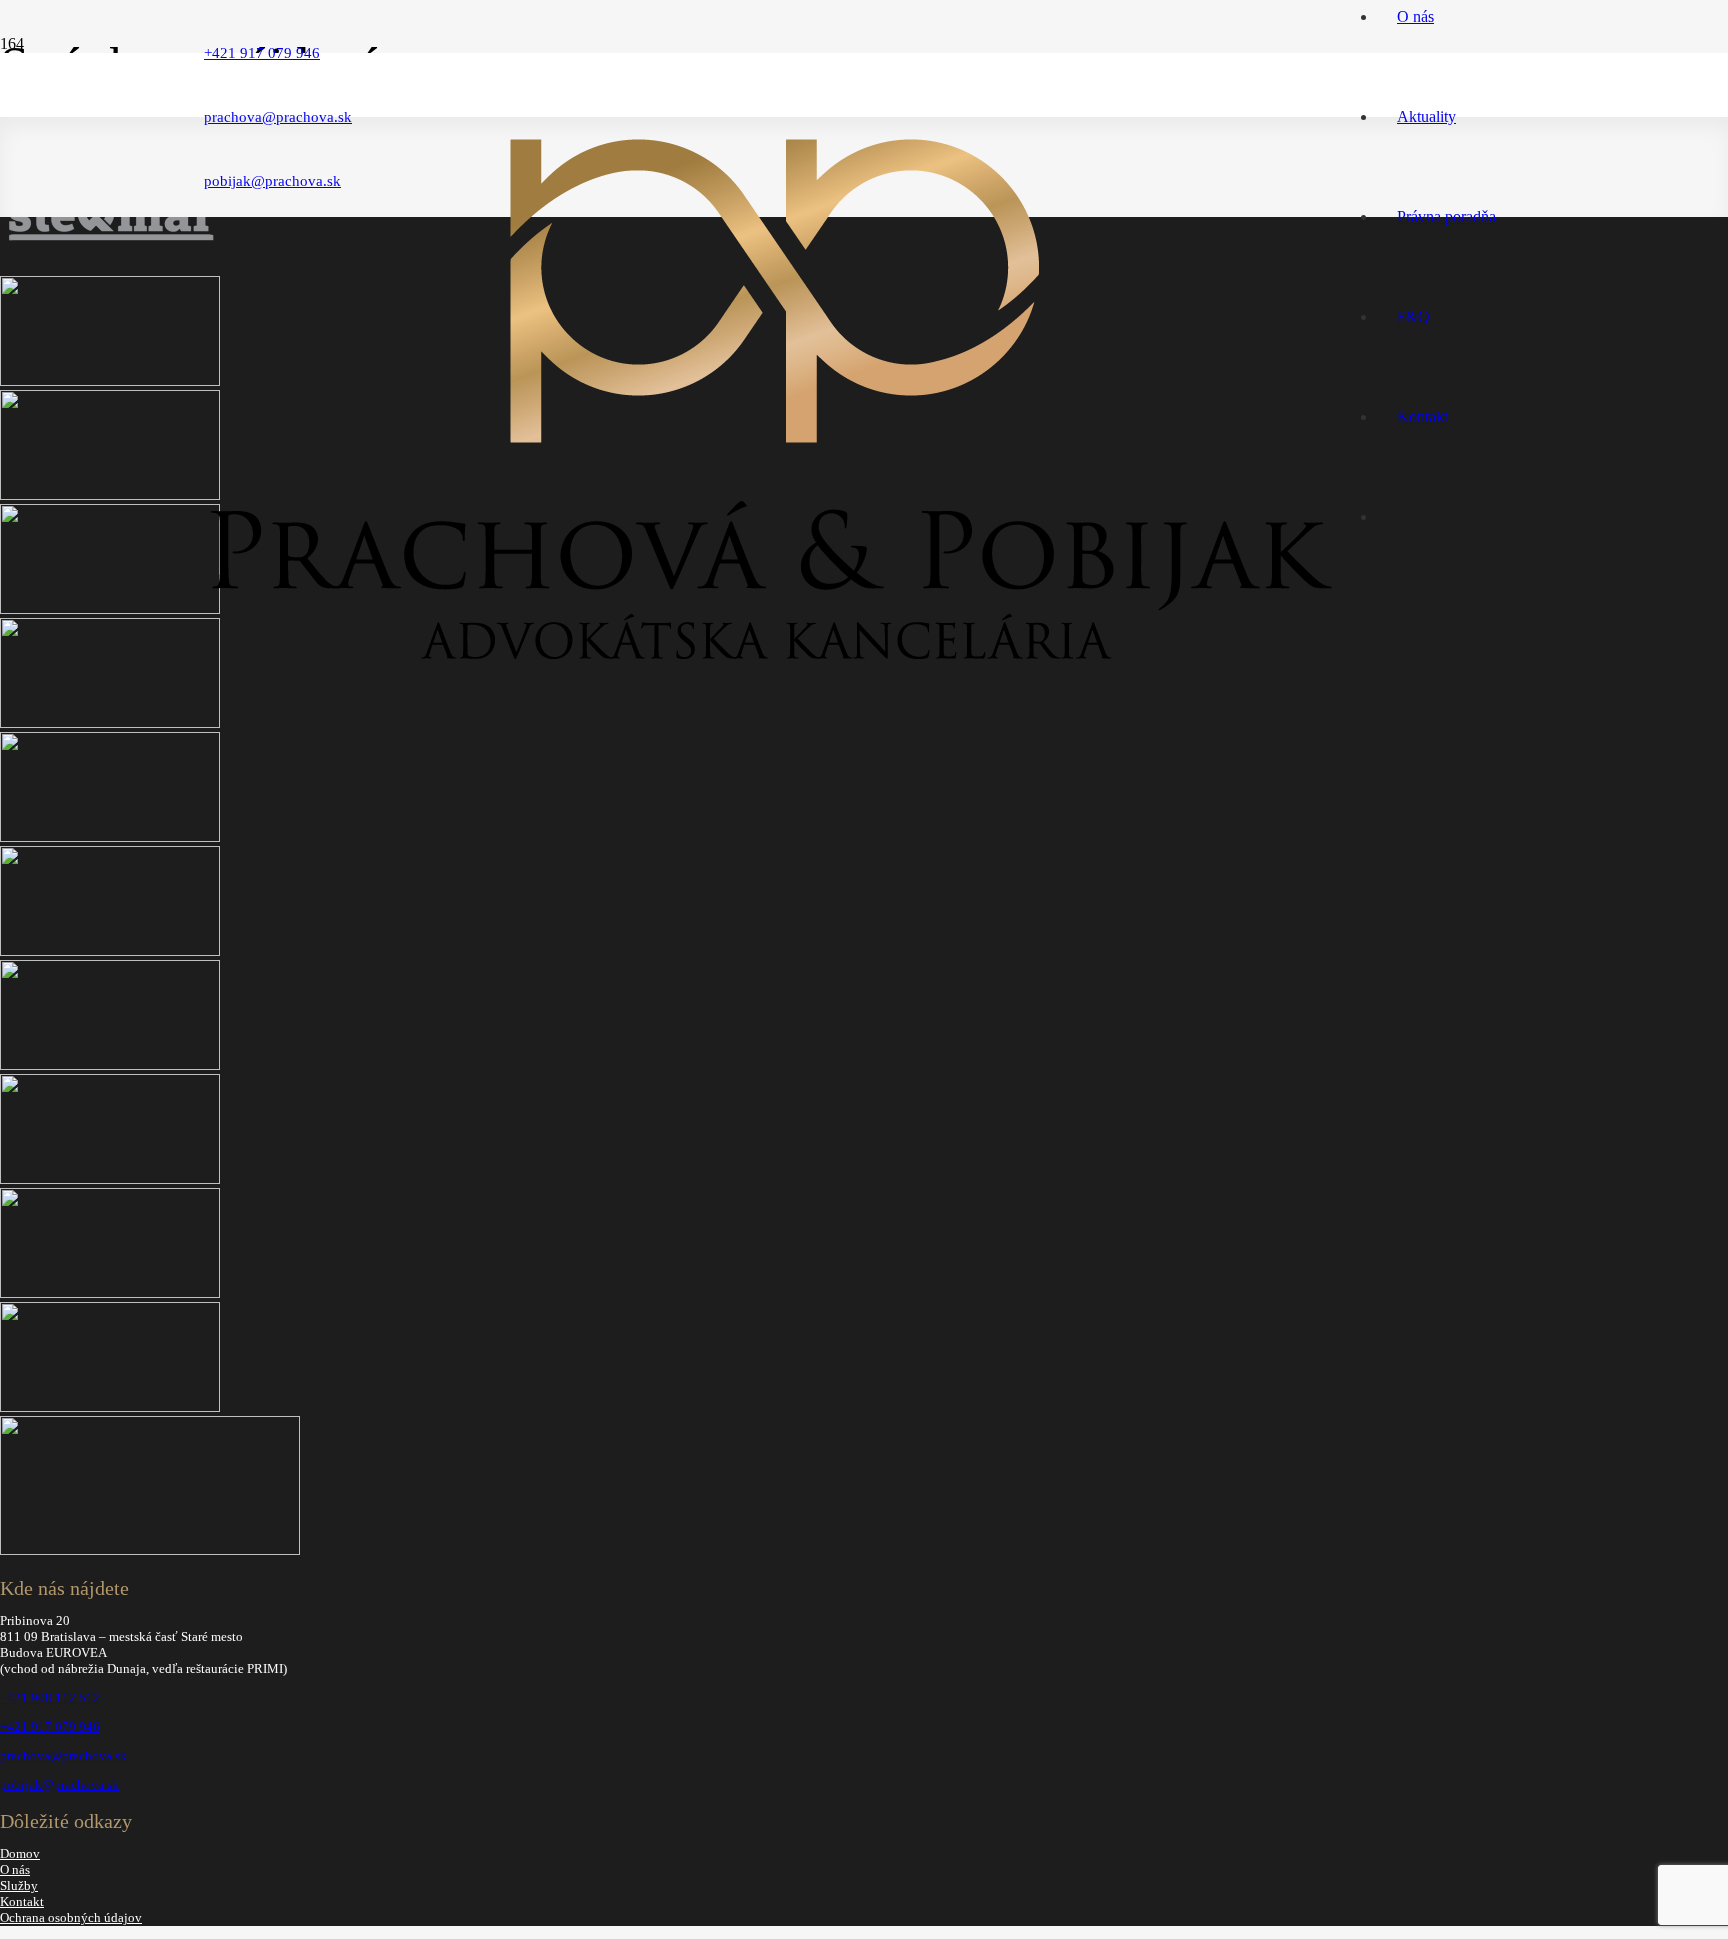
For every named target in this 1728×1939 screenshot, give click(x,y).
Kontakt (22, 1901)
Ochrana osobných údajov (71, 1917)
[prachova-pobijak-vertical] (770, 668)
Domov (20, 1853)
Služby (19, 1885)
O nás (15, 1869)
